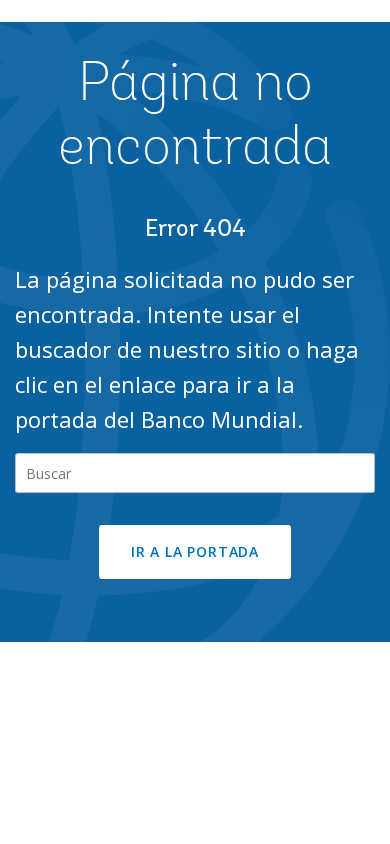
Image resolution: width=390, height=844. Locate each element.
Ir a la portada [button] (195, 551)
